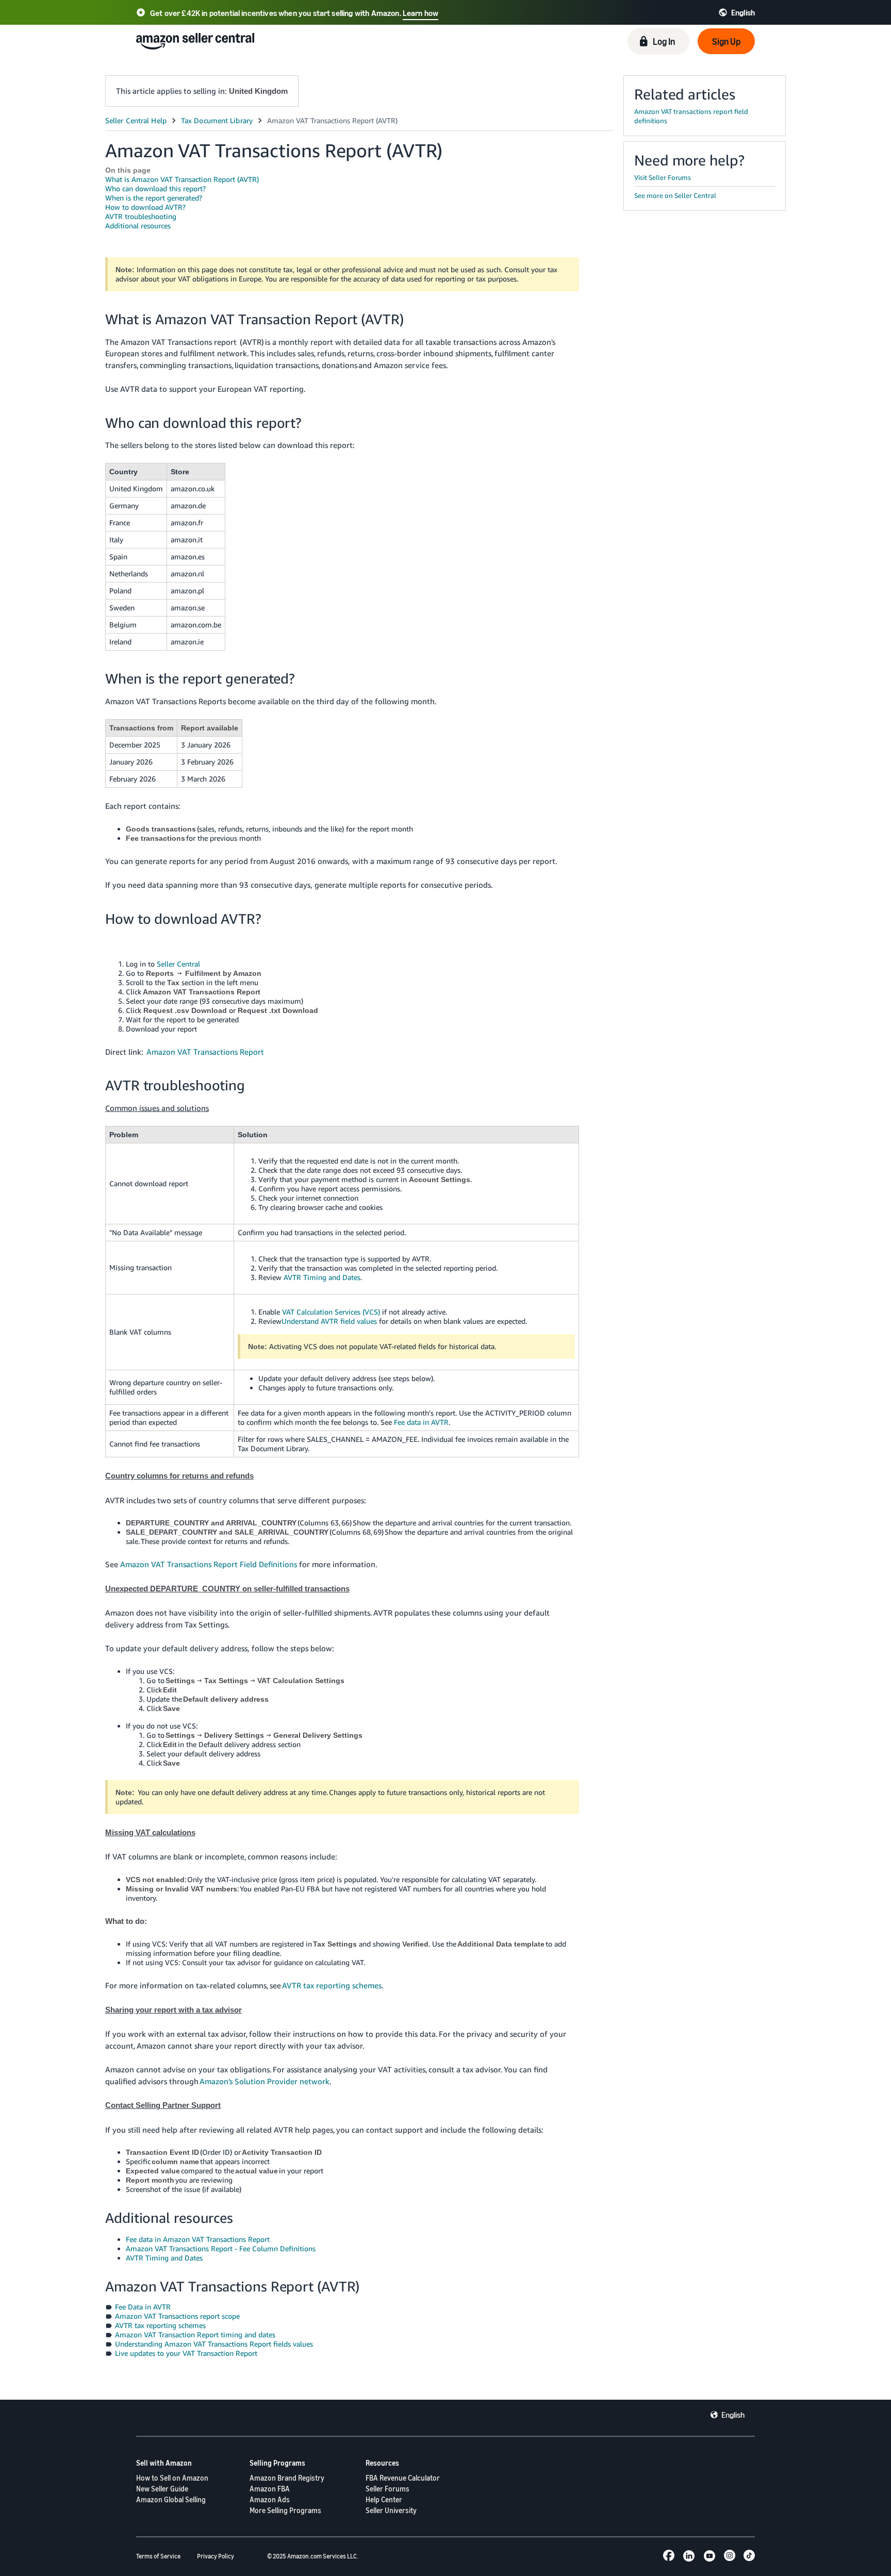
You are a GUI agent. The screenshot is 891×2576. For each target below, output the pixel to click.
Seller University (391, 2510)
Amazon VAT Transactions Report (205, 1052)
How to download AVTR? (145, 207)
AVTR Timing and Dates (322, 1277)
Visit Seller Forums (663, 177)
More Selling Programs (285, 2510)
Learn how (420, 13)
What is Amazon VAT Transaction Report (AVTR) (182, 179)
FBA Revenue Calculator (403, 2478)
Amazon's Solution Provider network (265, 2081)
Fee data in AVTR (421, 1422)
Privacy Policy (216, 2556)
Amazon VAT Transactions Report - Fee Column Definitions (221, 2248)
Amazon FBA (270, 2489)
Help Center (384, 2499)
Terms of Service (158, 2556)
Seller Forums (387, 2489)
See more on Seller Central (675, 195)
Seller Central (178, 964)
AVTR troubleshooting (141, 216)
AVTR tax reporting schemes (332, 1985)
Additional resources (138, 226)
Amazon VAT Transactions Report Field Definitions (210, 1564)
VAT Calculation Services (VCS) (331, 1312)
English (733, 2415)
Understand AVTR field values (329, 1321)
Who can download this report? (155, 188)
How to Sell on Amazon (172, 2478)
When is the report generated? (154, 198)
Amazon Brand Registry (287, 2478)
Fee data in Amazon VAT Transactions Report (198, 2239)
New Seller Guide (162, 2489)
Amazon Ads (270, 2499)
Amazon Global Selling (171, 2499)
